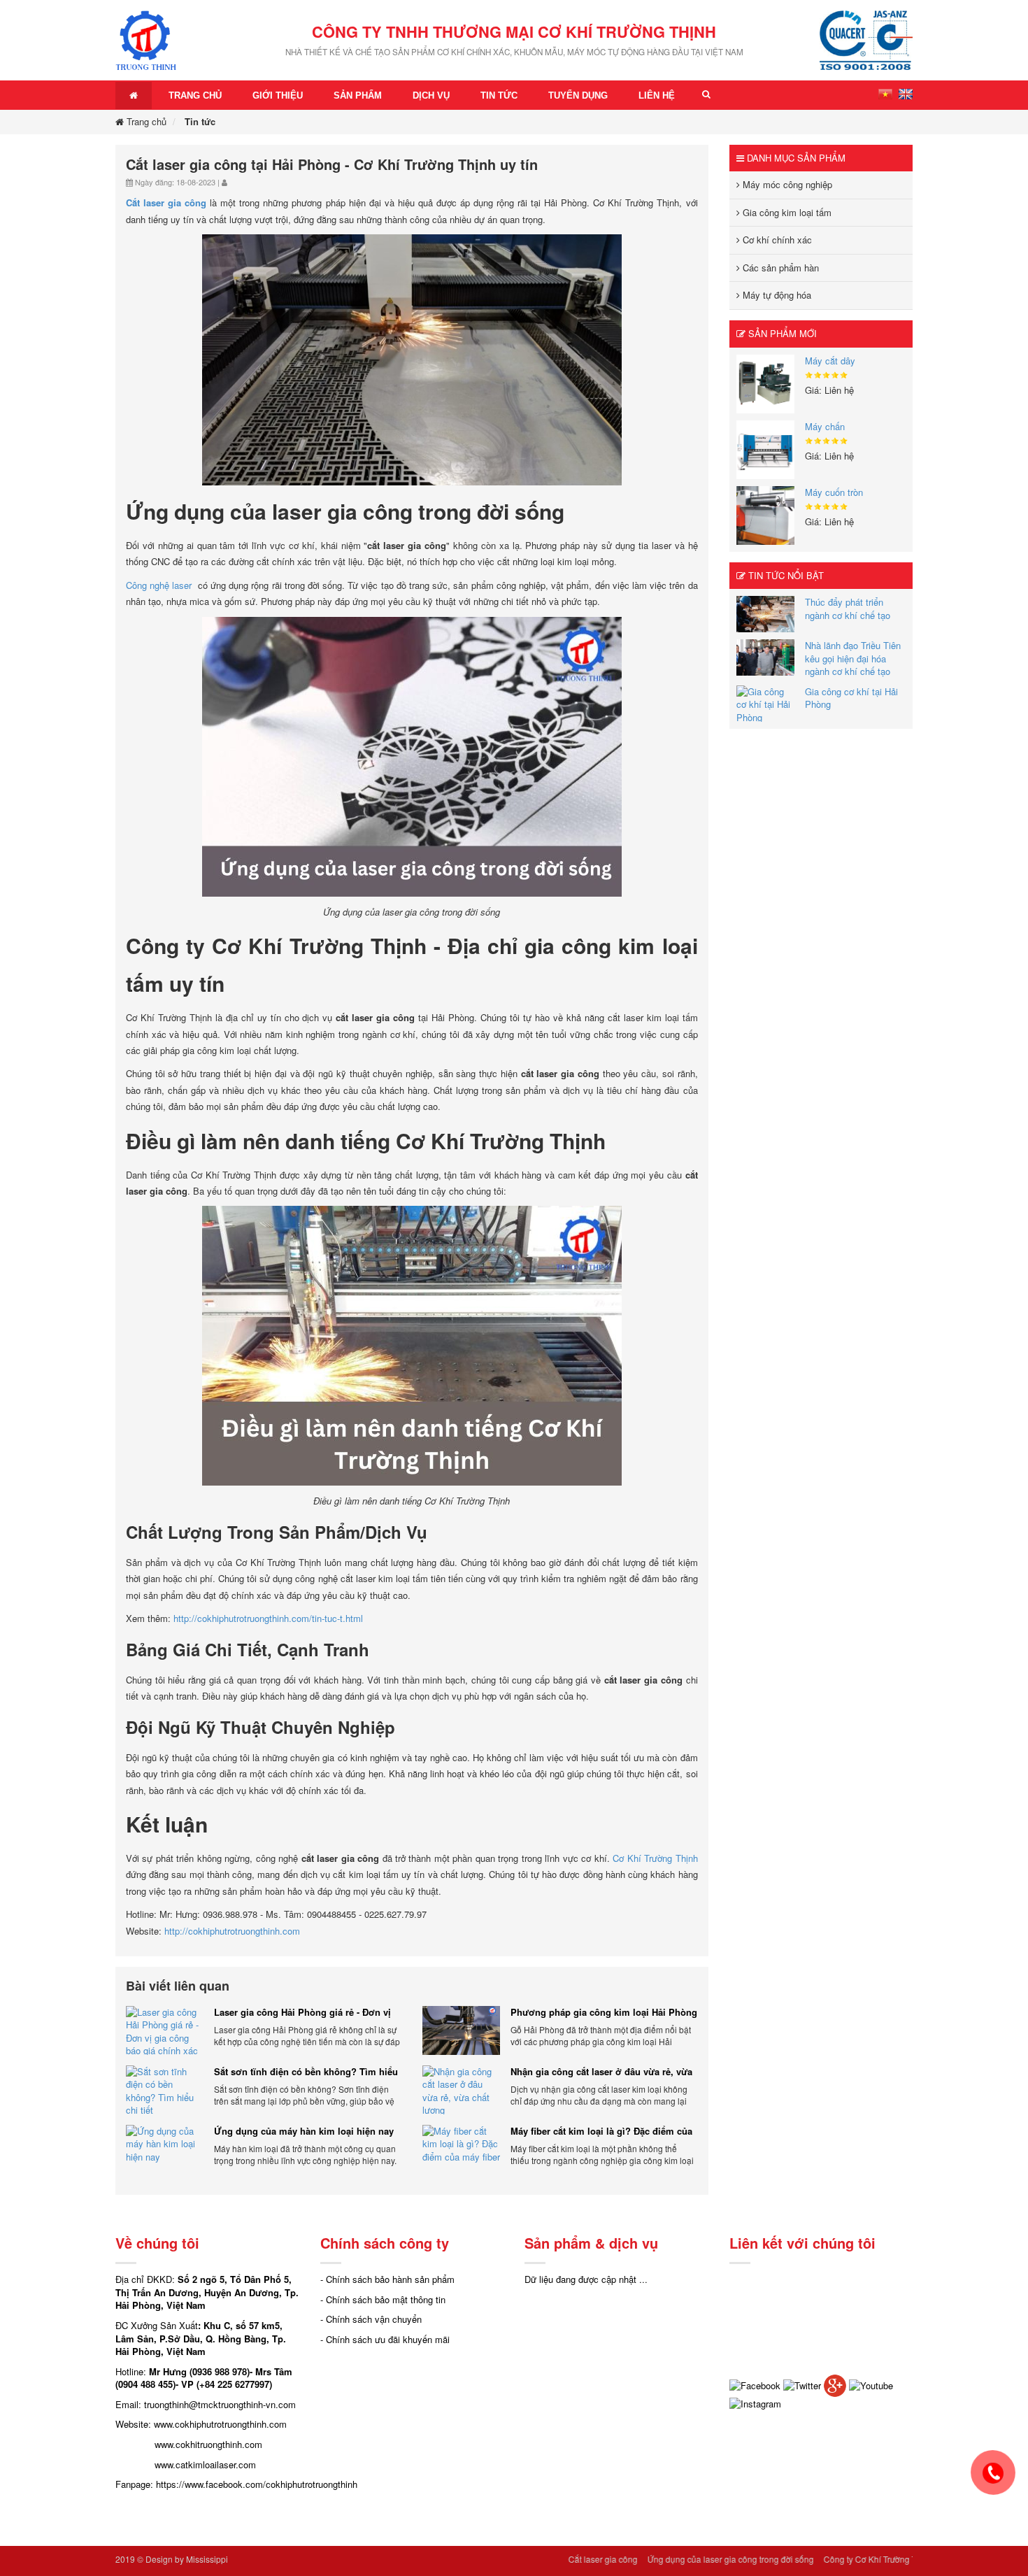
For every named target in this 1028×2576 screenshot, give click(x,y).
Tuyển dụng (578, 95)
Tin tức (499, 95)
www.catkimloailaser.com (205, 2464)
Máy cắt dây (830, 361)
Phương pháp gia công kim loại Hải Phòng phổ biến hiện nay (604, 2012)
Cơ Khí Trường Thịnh (655, 1858)
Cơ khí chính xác (776, 240)
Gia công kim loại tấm (786, 212)
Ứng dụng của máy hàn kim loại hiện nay (304, 2131)
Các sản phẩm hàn (779, 268)
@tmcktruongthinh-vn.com (242, 2404)
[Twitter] (802, 2384)
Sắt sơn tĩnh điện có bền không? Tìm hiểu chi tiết (306, 2072)
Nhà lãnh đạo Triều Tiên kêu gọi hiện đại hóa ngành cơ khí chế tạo (853, 658)
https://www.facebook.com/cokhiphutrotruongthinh (257, 2484)
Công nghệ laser (159, 585)
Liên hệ (657, 95)
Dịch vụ (431, 95)
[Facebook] (755, 2384)
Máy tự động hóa (776, 295)
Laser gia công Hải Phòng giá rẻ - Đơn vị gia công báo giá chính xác (302, 2012)
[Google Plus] (835, 2384)
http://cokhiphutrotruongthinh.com (232, 1931)
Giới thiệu (278, 95)
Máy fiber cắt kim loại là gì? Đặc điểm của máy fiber (601, 2131)
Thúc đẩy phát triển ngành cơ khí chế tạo (848, 609)
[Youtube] (871, 2384)
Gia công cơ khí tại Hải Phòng (851, 698)
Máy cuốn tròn (834, 492)
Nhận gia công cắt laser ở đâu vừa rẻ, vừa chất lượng (601, 2072)
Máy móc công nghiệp (786, 184)
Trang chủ (195, 95)
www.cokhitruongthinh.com (208, 2444)
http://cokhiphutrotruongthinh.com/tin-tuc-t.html (268, 1618)
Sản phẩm (358, 95)
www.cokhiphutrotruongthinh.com (220, 2424)
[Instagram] (755, 2403)
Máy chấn (825, 426)
